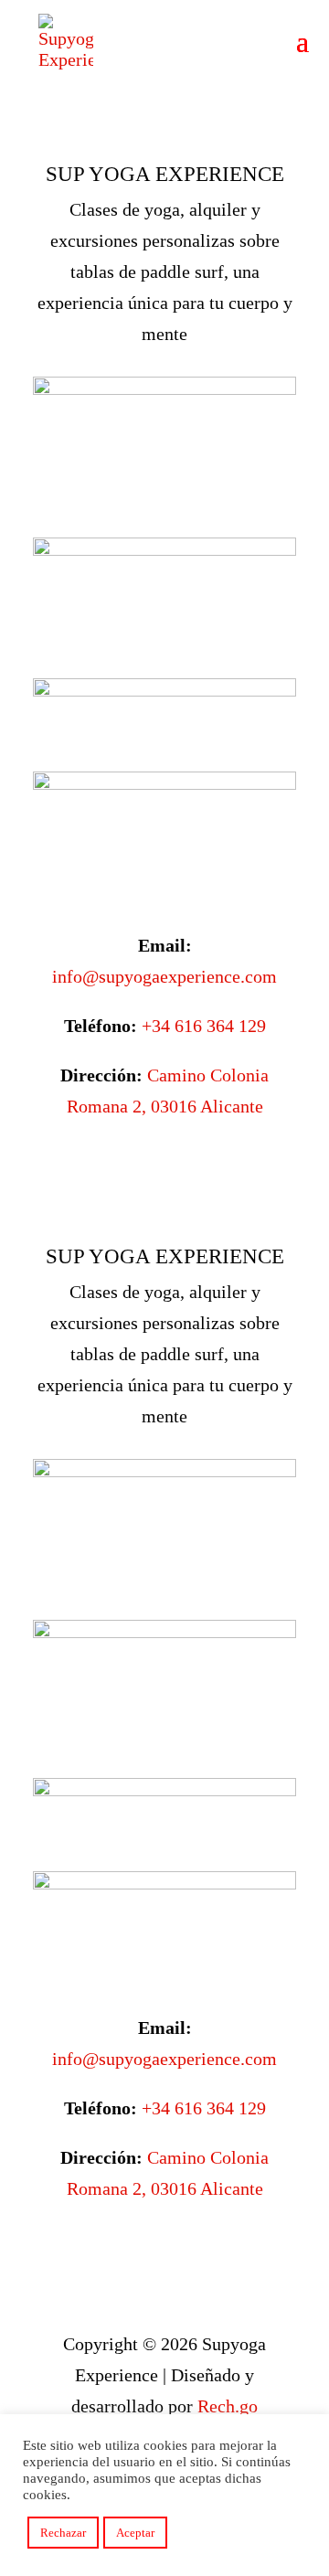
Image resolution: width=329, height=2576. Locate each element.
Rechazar (63, 2533)
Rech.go (228, 2406)
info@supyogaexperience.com (164, 976)
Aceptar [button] (135, 2533)
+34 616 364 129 (204, 1026)
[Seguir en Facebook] (146, 1164)
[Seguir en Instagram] (183, 1164)
